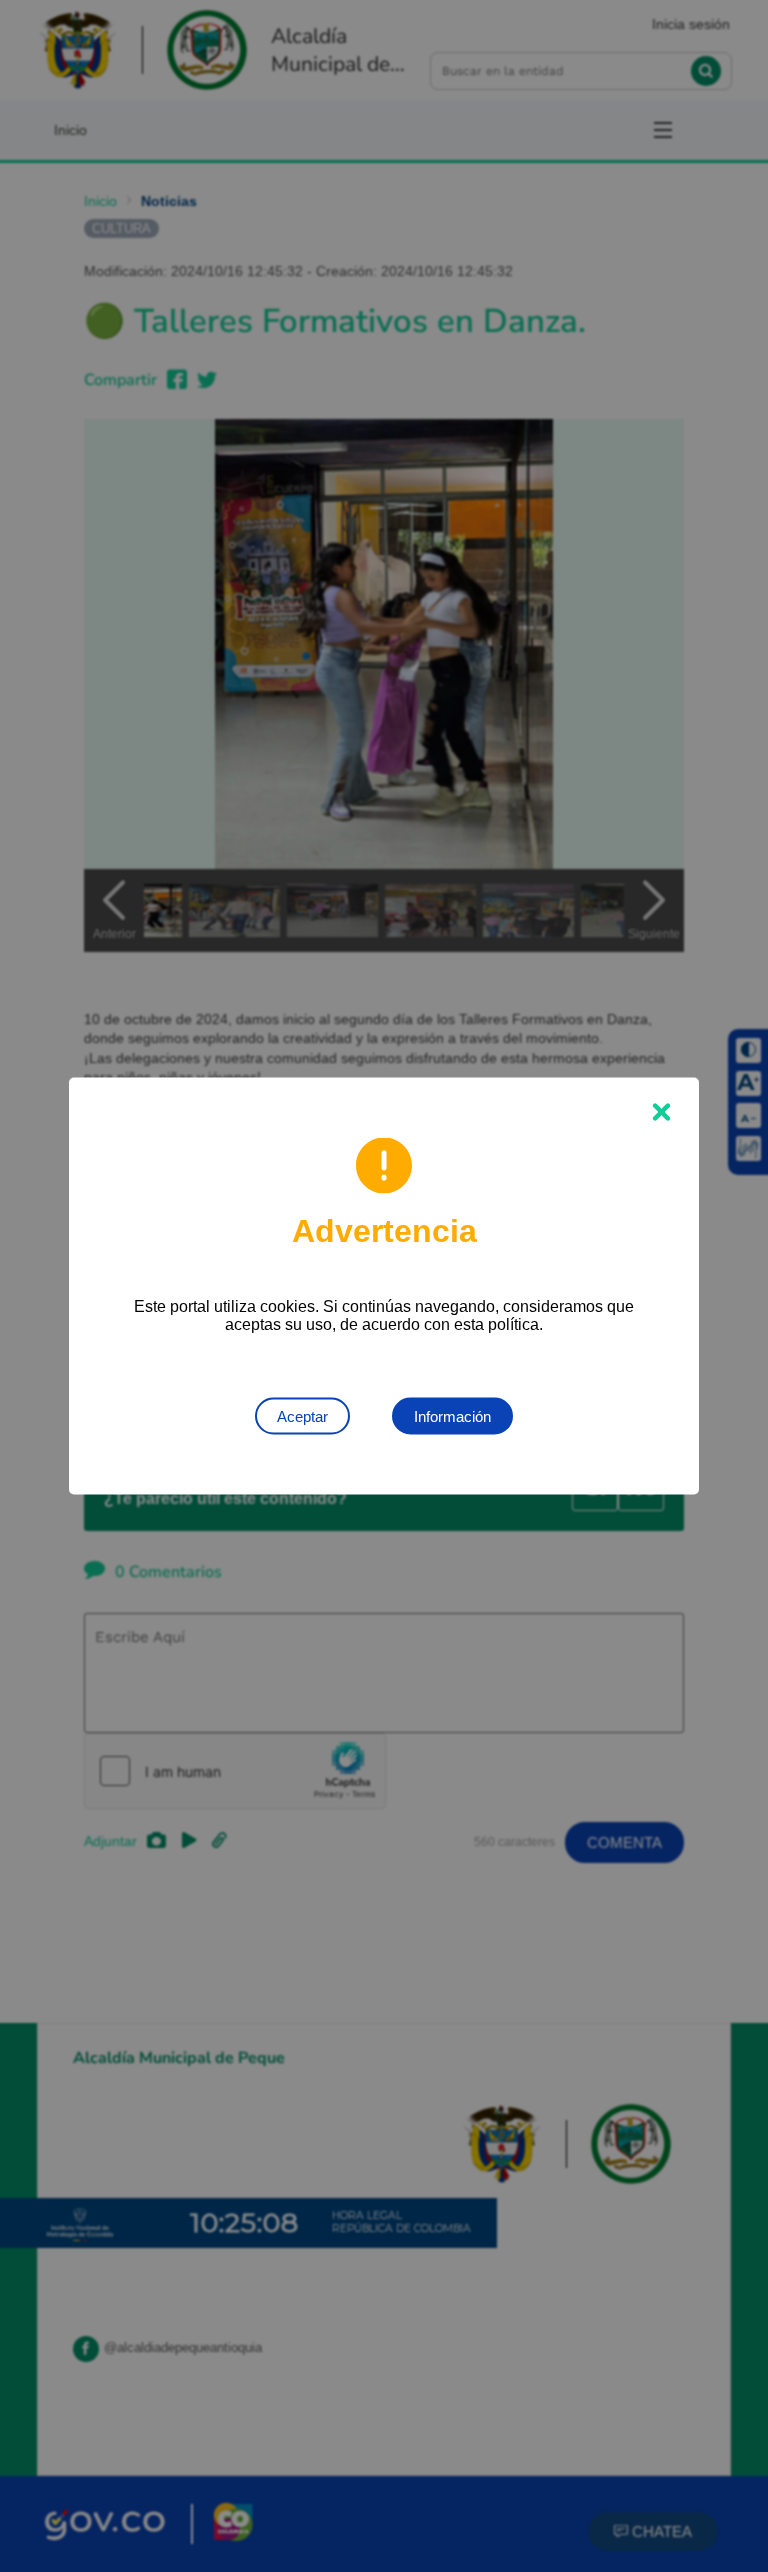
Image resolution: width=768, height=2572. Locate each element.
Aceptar (302, 1416)
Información (452, 1416)
